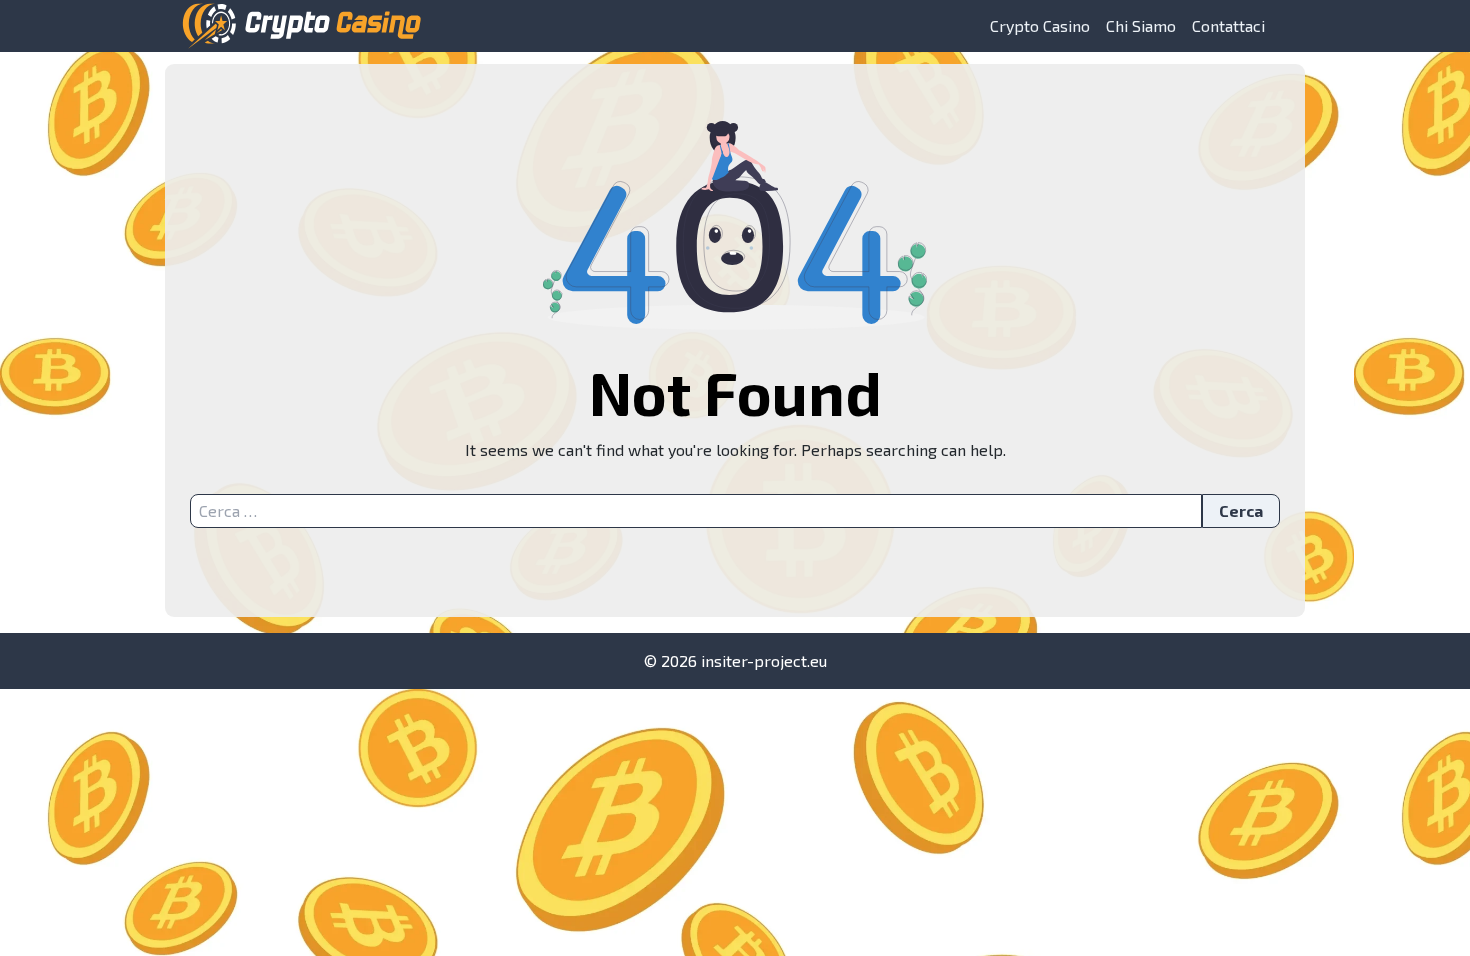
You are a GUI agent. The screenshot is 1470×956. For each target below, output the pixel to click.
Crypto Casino (1040, 25)
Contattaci (1228, 25)
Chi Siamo (1141, 25)
